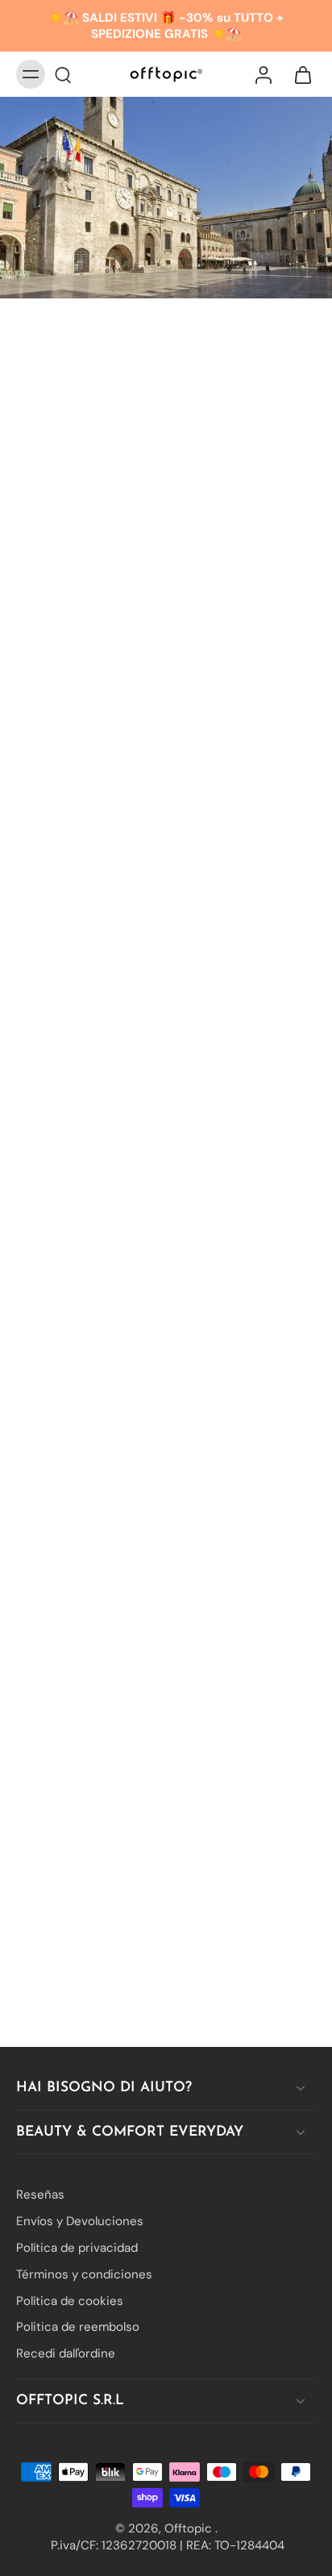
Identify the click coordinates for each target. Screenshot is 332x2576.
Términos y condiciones (84, 2274)
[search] (63, 74)
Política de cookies (70, 2300)
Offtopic (190, 2528)
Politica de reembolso (78, 2327)
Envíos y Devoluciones (80, 2221)
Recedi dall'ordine (66, 2353)
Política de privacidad (77, 2248)
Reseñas (40, 2195)
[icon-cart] (298, 74)
